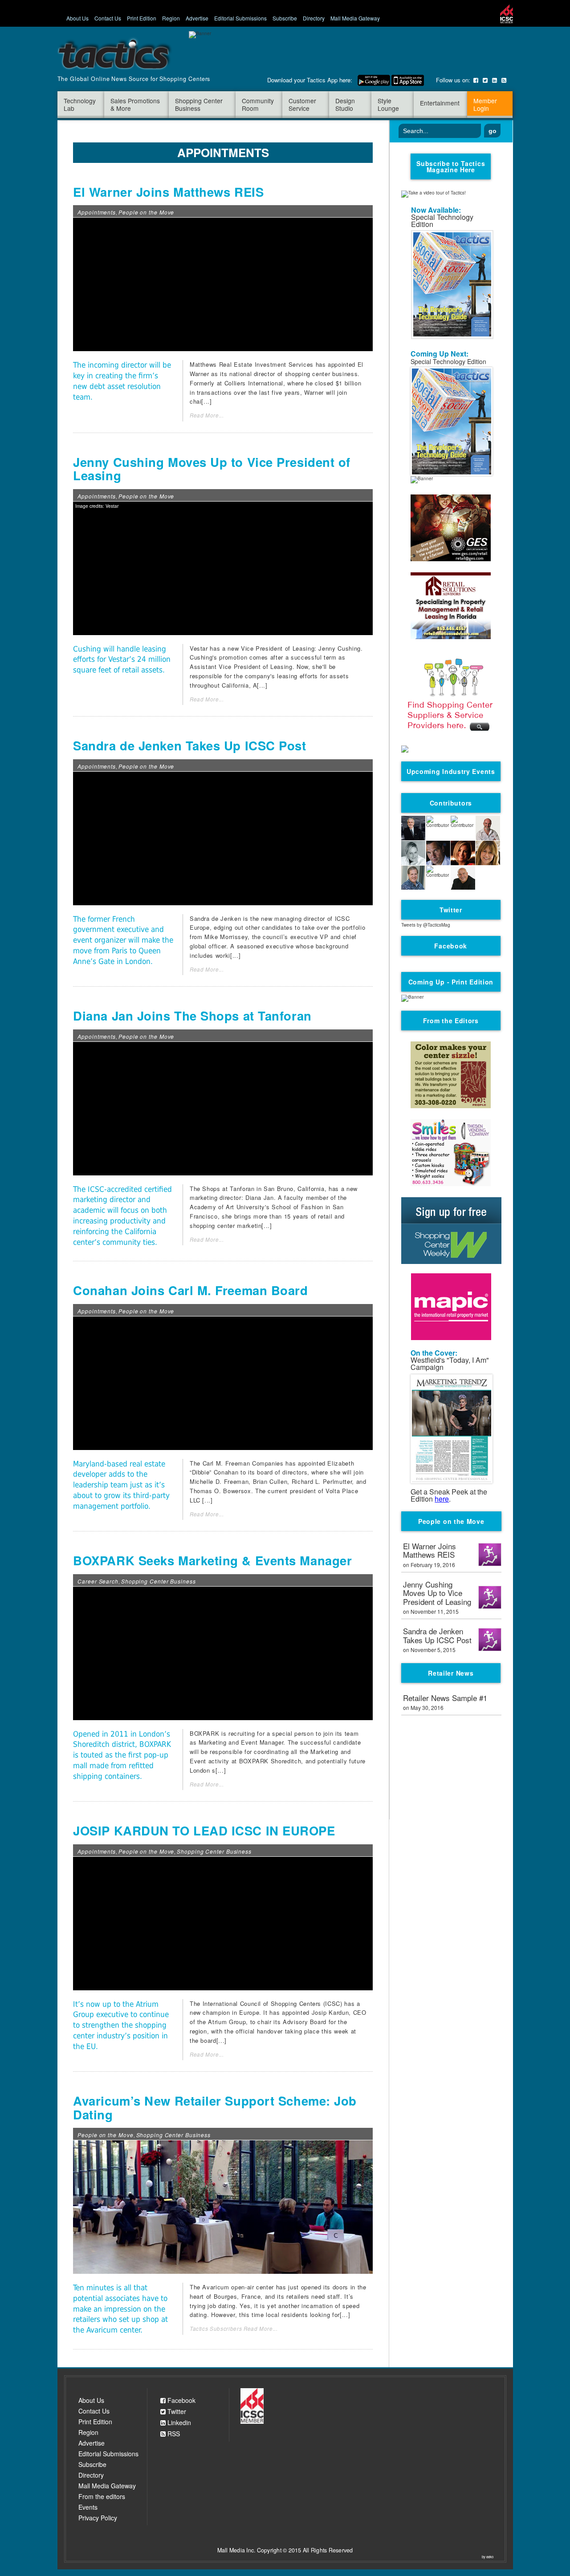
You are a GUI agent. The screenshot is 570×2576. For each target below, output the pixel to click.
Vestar (199, 648)
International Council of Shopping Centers (262, 2003)
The (196, 1463)
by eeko (488, 2557)
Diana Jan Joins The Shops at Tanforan (192, 1016)
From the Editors (451, 1021)
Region (171, 18)
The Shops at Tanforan (222, 1189)
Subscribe (285, 18)
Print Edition (142, 18)
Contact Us (108, 18)
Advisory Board (305, 2022)
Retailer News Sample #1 (445, 1698)
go (493, 131)
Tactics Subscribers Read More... (234, 2329)
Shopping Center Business (159, 1581)
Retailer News (451, 1673)
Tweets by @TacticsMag (426, 925)
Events (88, 2507)
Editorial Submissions (240, 18)
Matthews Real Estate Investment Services (252, 364)
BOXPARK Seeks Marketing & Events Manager (212, 1560)
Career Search (98, 1581)
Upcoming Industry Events (451, 771)
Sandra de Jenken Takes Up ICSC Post (189, 745)
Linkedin (178, 2423)
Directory (314, 18)
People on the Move (146, 212)
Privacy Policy (98, 2518)
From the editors (102, 2496)
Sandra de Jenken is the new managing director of (262, 918)
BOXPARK (205, 1733)
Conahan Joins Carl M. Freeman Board (190, 1290)
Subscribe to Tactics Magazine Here (451, 166)
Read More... (207, 415)
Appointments (97, 212)
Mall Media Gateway (355, 18)
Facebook (181, 2400)
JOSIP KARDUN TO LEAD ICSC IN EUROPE (204, 1831)
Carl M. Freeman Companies (243, 1463)
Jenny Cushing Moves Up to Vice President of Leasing (212, 469)
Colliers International (254, 383)
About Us (77, 18)
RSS (173, 2434)
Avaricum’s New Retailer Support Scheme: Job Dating (215, 2108)
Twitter (176, 2412)
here (442, 1499)
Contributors (451, 803)
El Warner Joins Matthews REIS (168, 192)
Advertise (197, 18)
